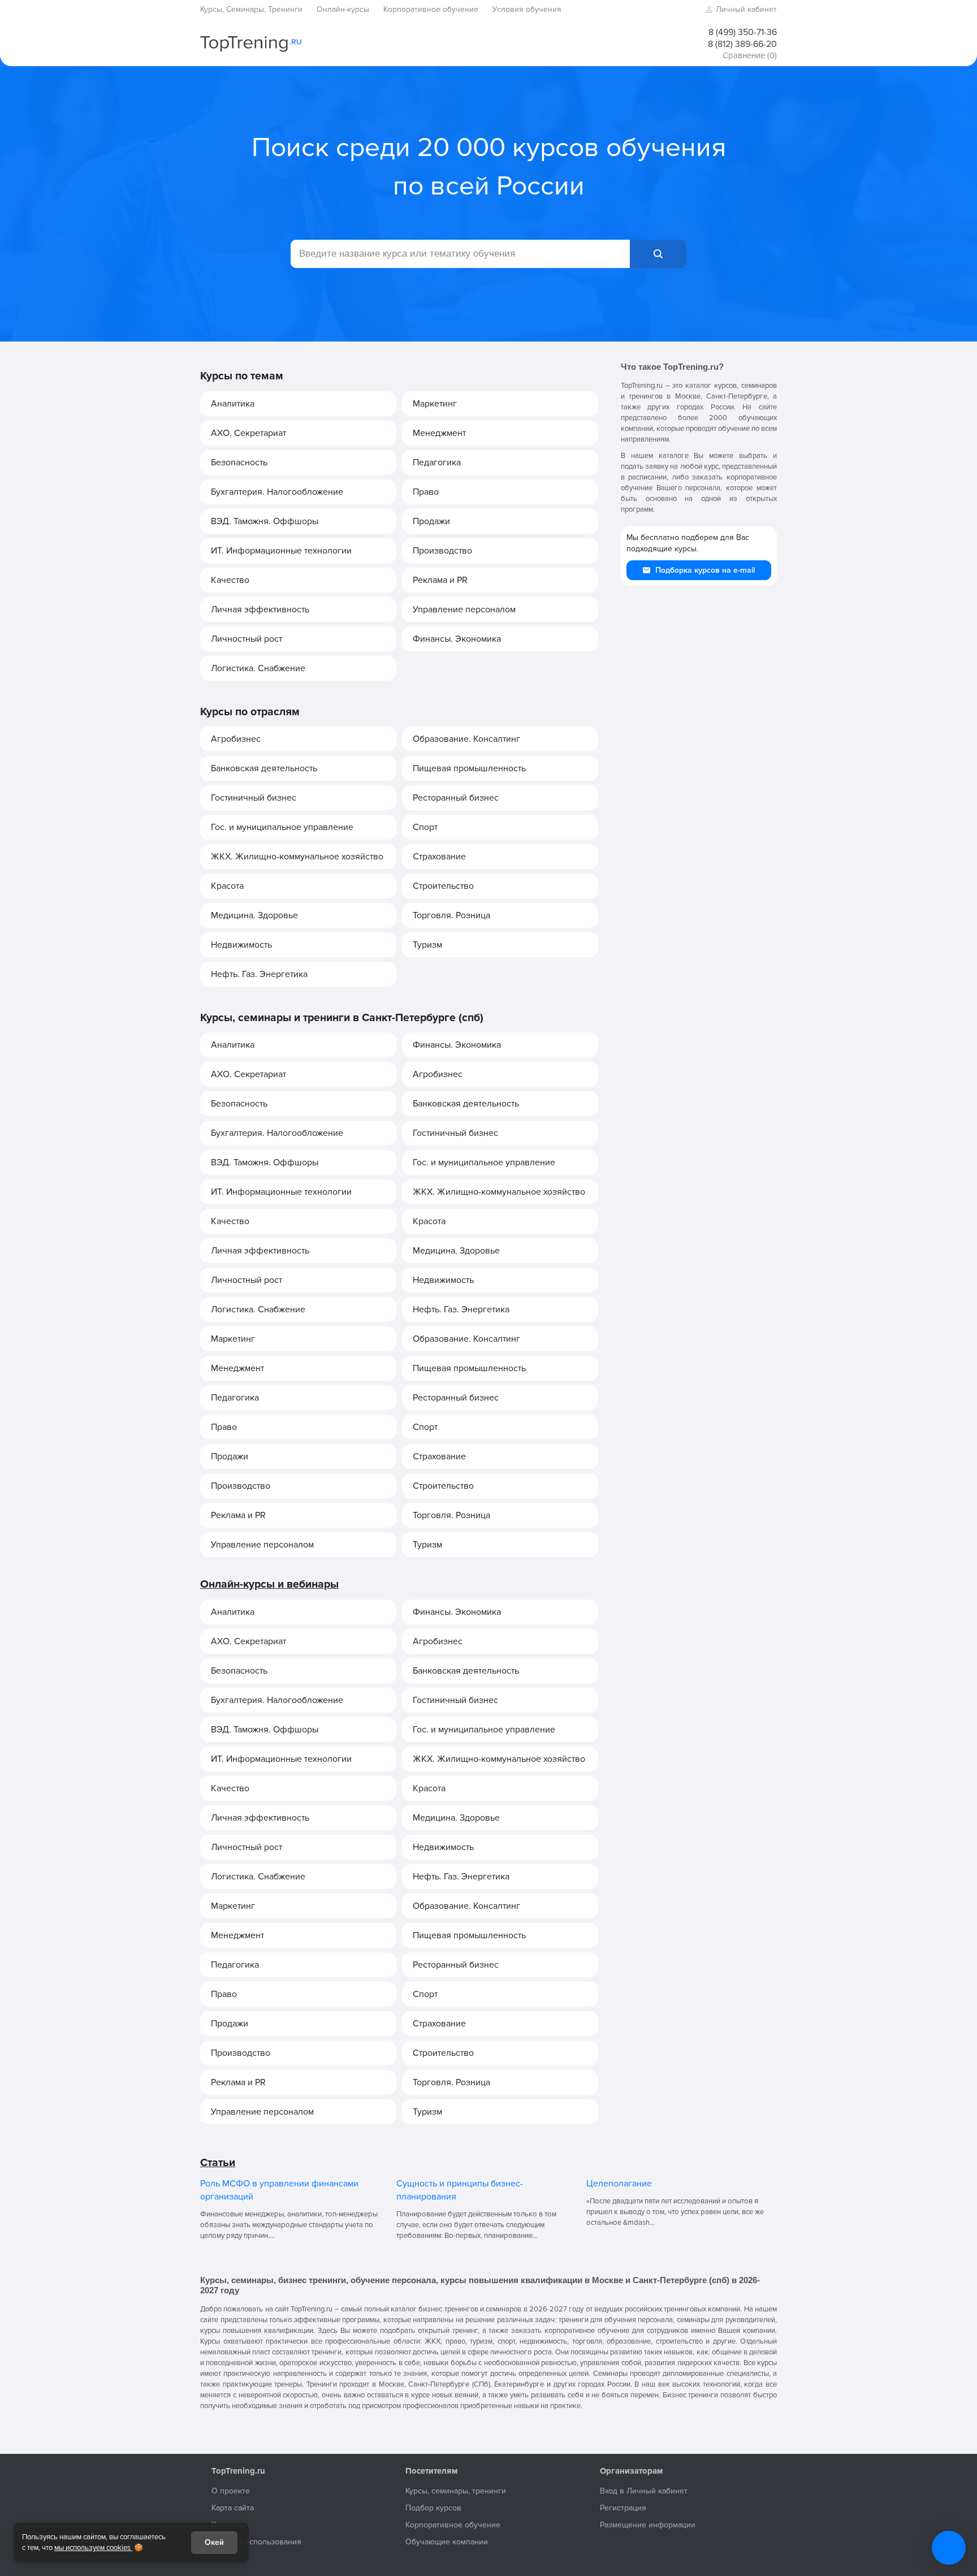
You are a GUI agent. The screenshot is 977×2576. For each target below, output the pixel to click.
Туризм (427, 945)
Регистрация (623, 2508)
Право (426, 492)
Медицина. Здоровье (254, 915)
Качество (230, 580)
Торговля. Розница (451, 915)
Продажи (431, 521)
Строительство (443, 886)
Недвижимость (241, 945)
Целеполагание (619, 2184)
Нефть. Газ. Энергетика (259, 974)
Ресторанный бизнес (456, 798)
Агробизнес (236, 739)
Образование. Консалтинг (466, 739)
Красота (227, 886)
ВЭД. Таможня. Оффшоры (265, 521)
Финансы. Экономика (457, 639)
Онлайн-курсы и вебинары (269, 1584)
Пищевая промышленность (469, 768)
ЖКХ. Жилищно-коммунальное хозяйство (297, 857)
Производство (442, 551)
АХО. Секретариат (248, 433)
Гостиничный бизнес (254, 798)
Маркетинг (435, 404)
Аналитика (233, 404)
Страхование (439, 857)
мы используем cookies (93, 2548)
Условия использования (256, 2542)
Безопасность (239, 463)
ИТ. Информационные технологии (281, 551)
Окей (214, 2542)
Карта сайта (233, 2508)
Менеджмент (439, 433)
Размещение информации (648, 2525)
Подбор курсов (433, 2508)
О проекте (231, 2491)
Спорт (425, 827)
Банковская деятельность (264, 768)
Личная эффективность (260, 610)
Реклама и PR (440, 580)
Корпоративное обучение (453, 2525)
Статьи (218, 2163)
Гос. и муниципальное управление (282, 827)
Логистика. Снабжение (258, 668)
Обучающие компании (447, 2542)
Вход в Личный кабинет (644, 2491)
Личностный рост (247, 639)
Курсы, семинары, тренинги (456, 2491)
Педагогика (437, 463)
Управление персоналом (464, 610)
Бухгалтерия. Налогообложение (277, 492)
